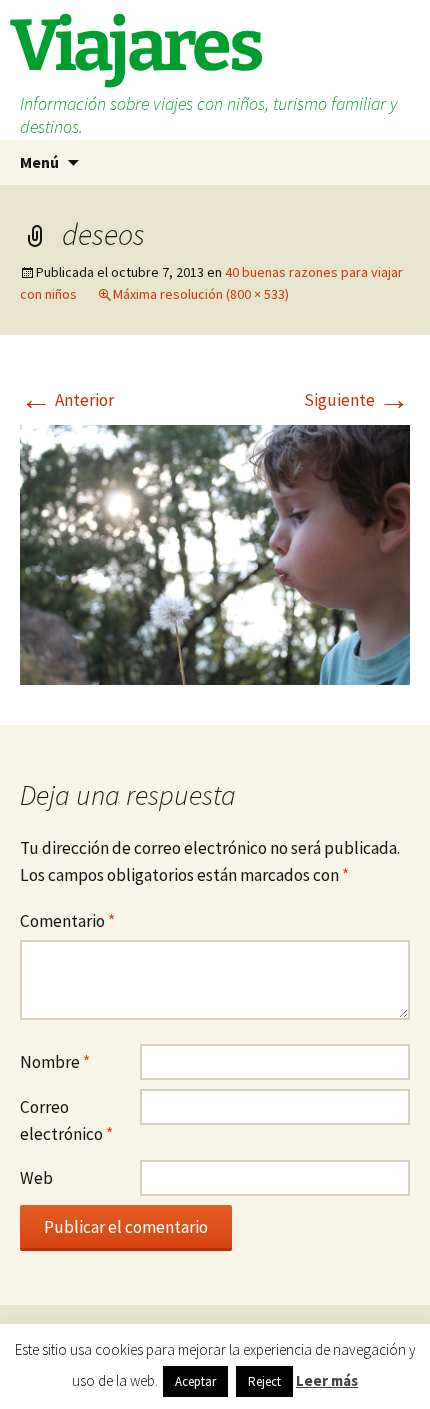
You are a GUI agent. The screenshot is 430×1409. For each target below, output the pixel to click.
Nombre (55, 1062)
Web (36, 1178)
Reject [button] (264, 1381)
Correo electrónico (66, 1120)
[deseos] (215, 553)
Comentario (67, 921)
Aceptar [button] (195, 1381)
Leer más (327, 1380)
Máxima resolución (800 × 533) (201, 294)
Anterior (67, 400)
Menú (39, 162)
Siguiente (357, 400)
